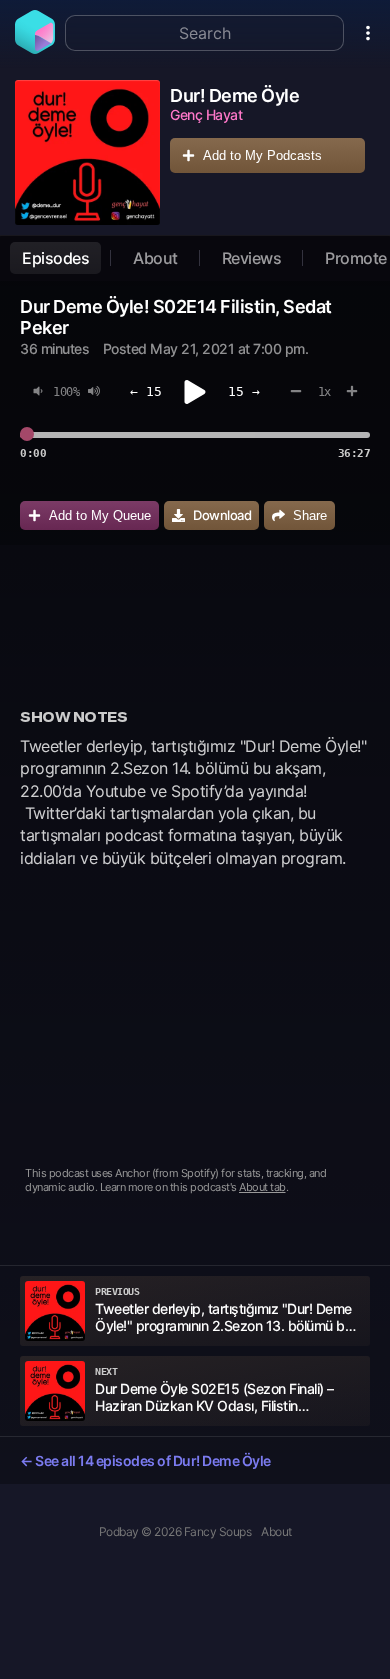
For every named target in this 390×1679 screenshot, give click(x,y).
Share (310, 515)
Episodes (55, 258)
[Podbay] (35, 48)
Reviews (252, 258)
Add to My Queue (100, 515)
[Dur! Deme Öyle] (87, 152)
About (155, 258)
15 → (244, 391)
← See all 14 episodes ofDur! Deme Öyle (145, 1460)
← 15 (146, 391)
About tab (262, 1187)
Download (222, 515)
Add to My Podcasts (262, 155)
